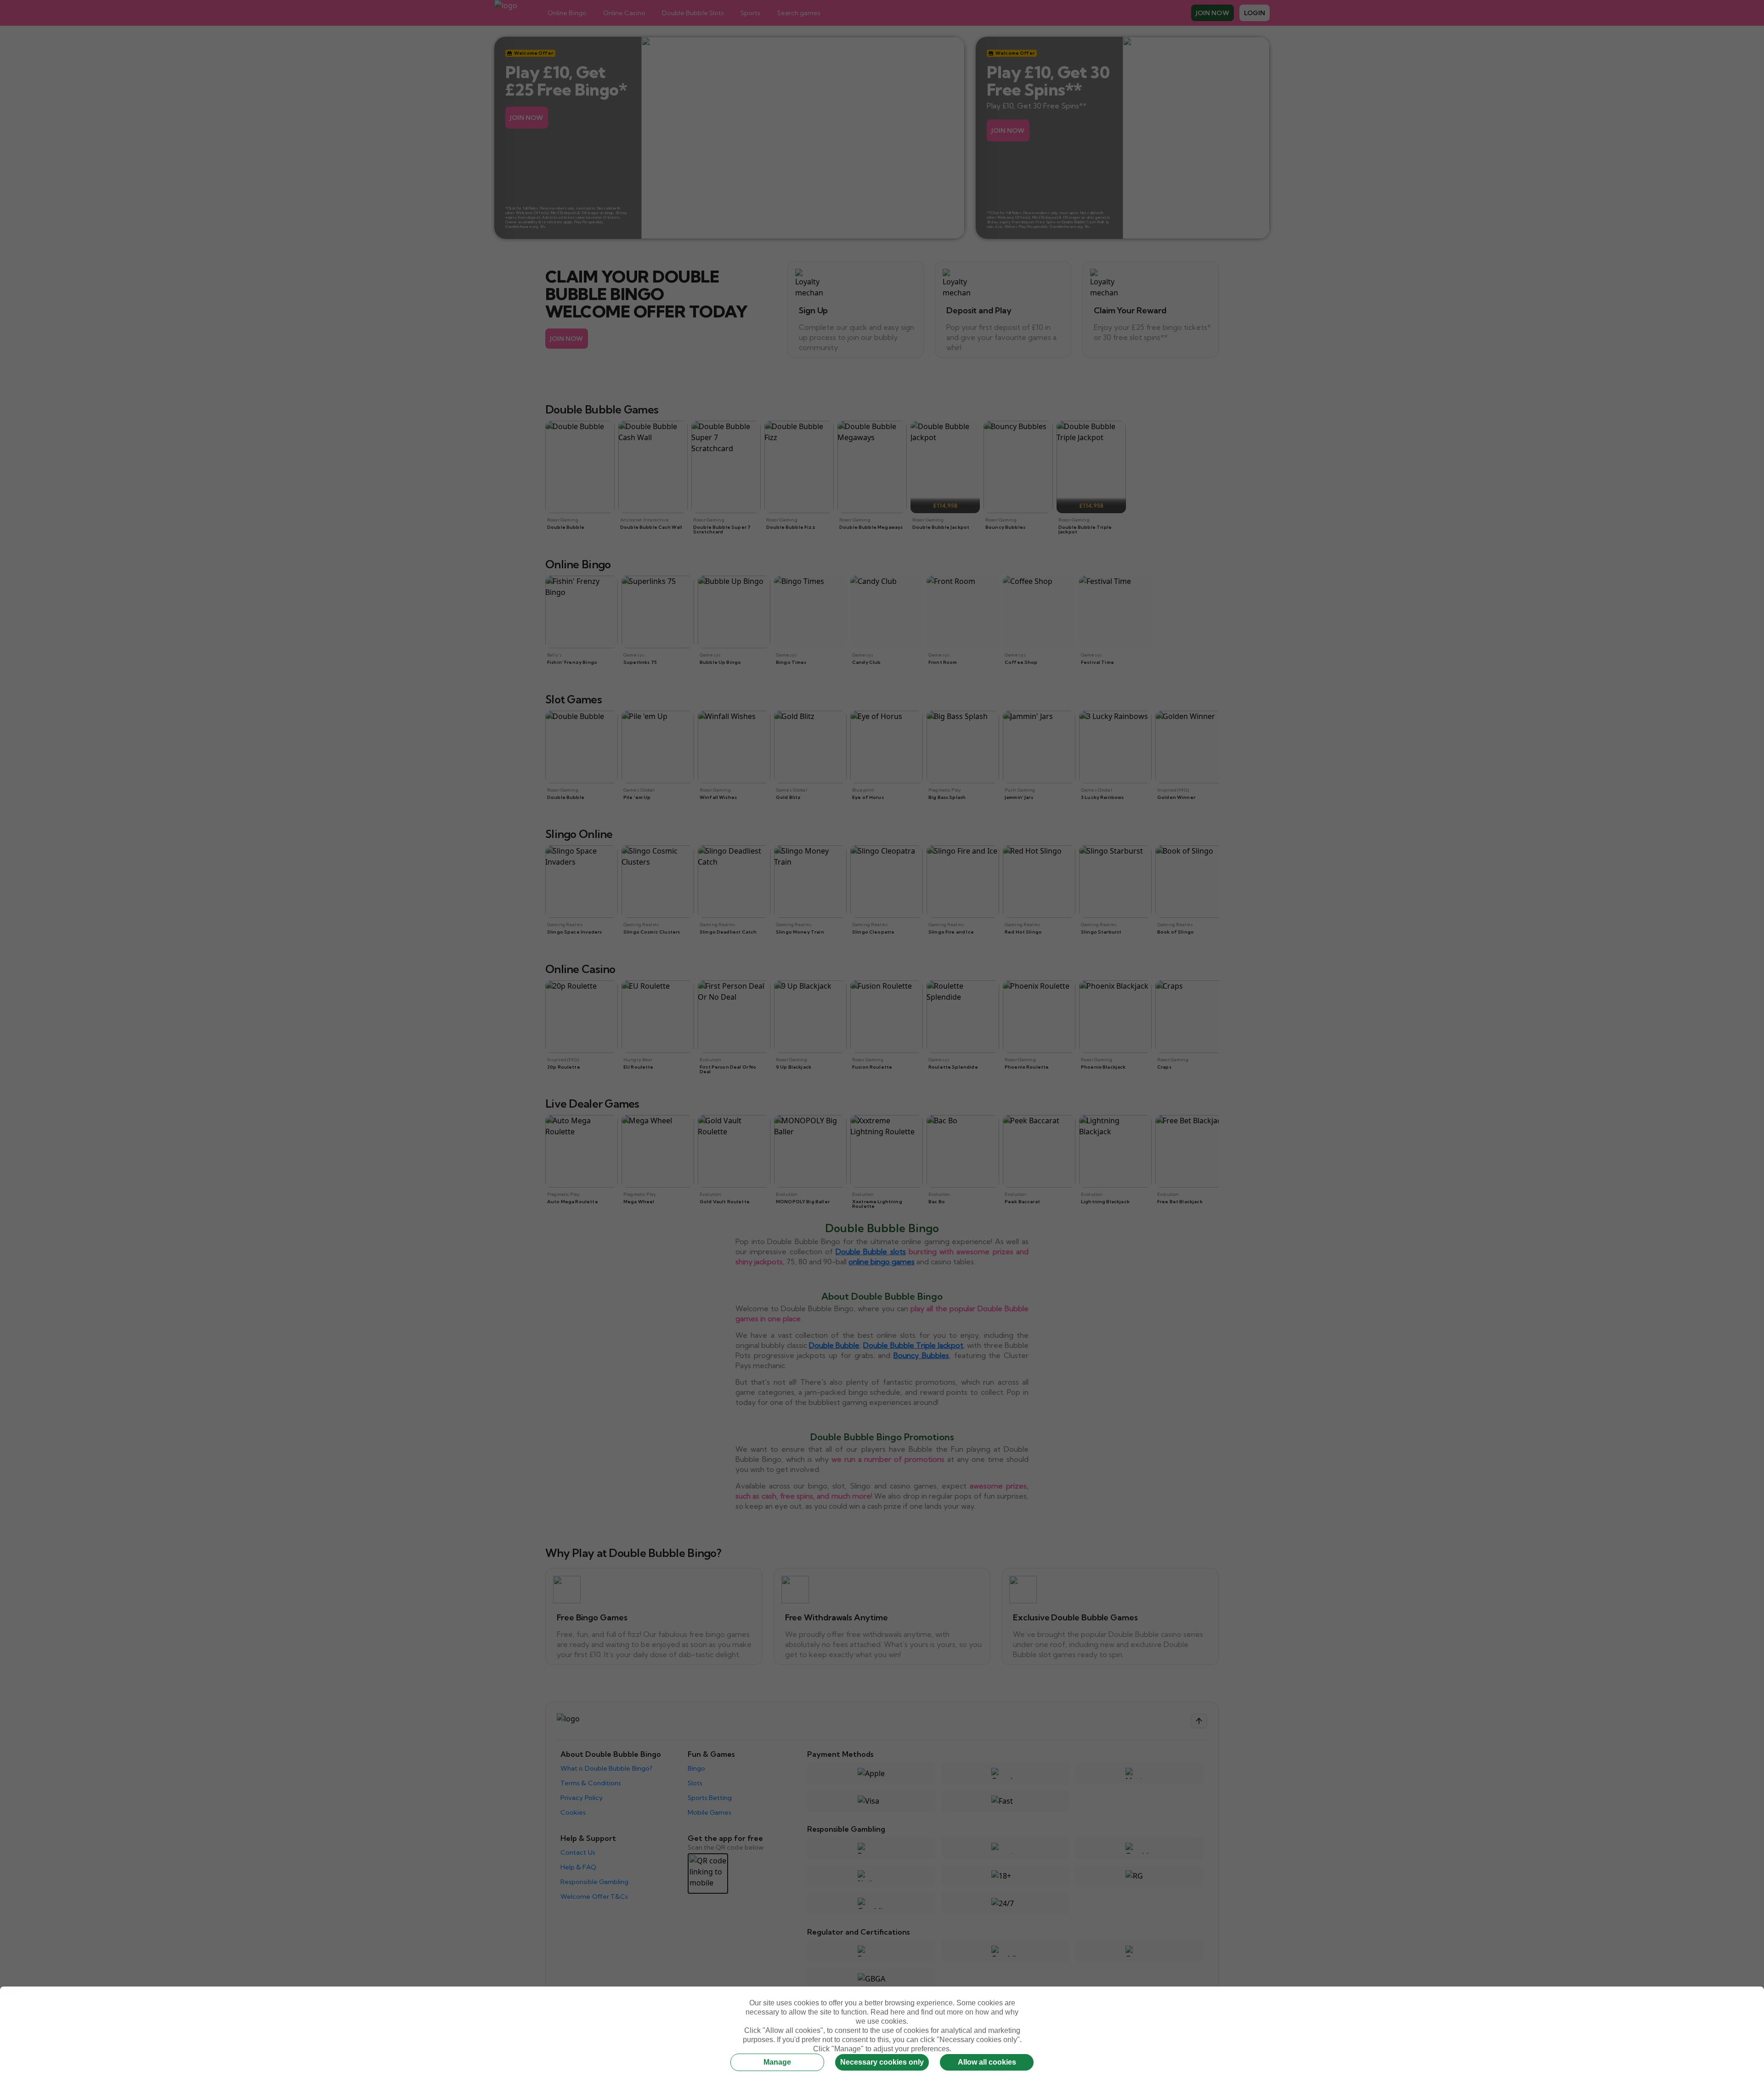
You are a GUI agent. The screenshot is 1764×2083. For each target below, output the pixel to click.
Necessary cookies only (882, 2062)
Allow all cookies (987, 2062)
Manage (777, 2062)
